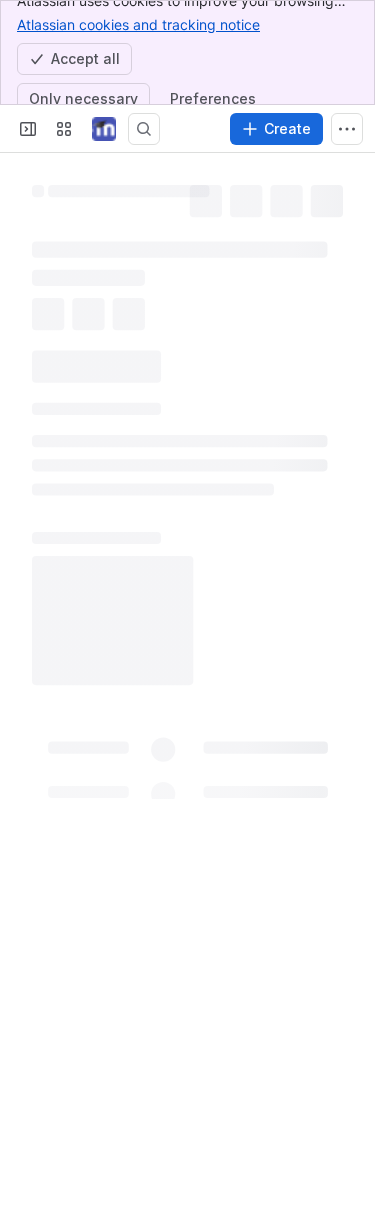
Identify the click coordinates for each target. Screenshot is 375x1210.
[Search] (144, 129)
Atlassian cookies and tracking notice (138, 24)
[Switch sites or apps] (64, 129)
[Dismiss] (347, 1100)
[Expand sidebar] (28, 129)
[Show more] (347, 129)
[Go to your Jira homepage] (104, 129)
